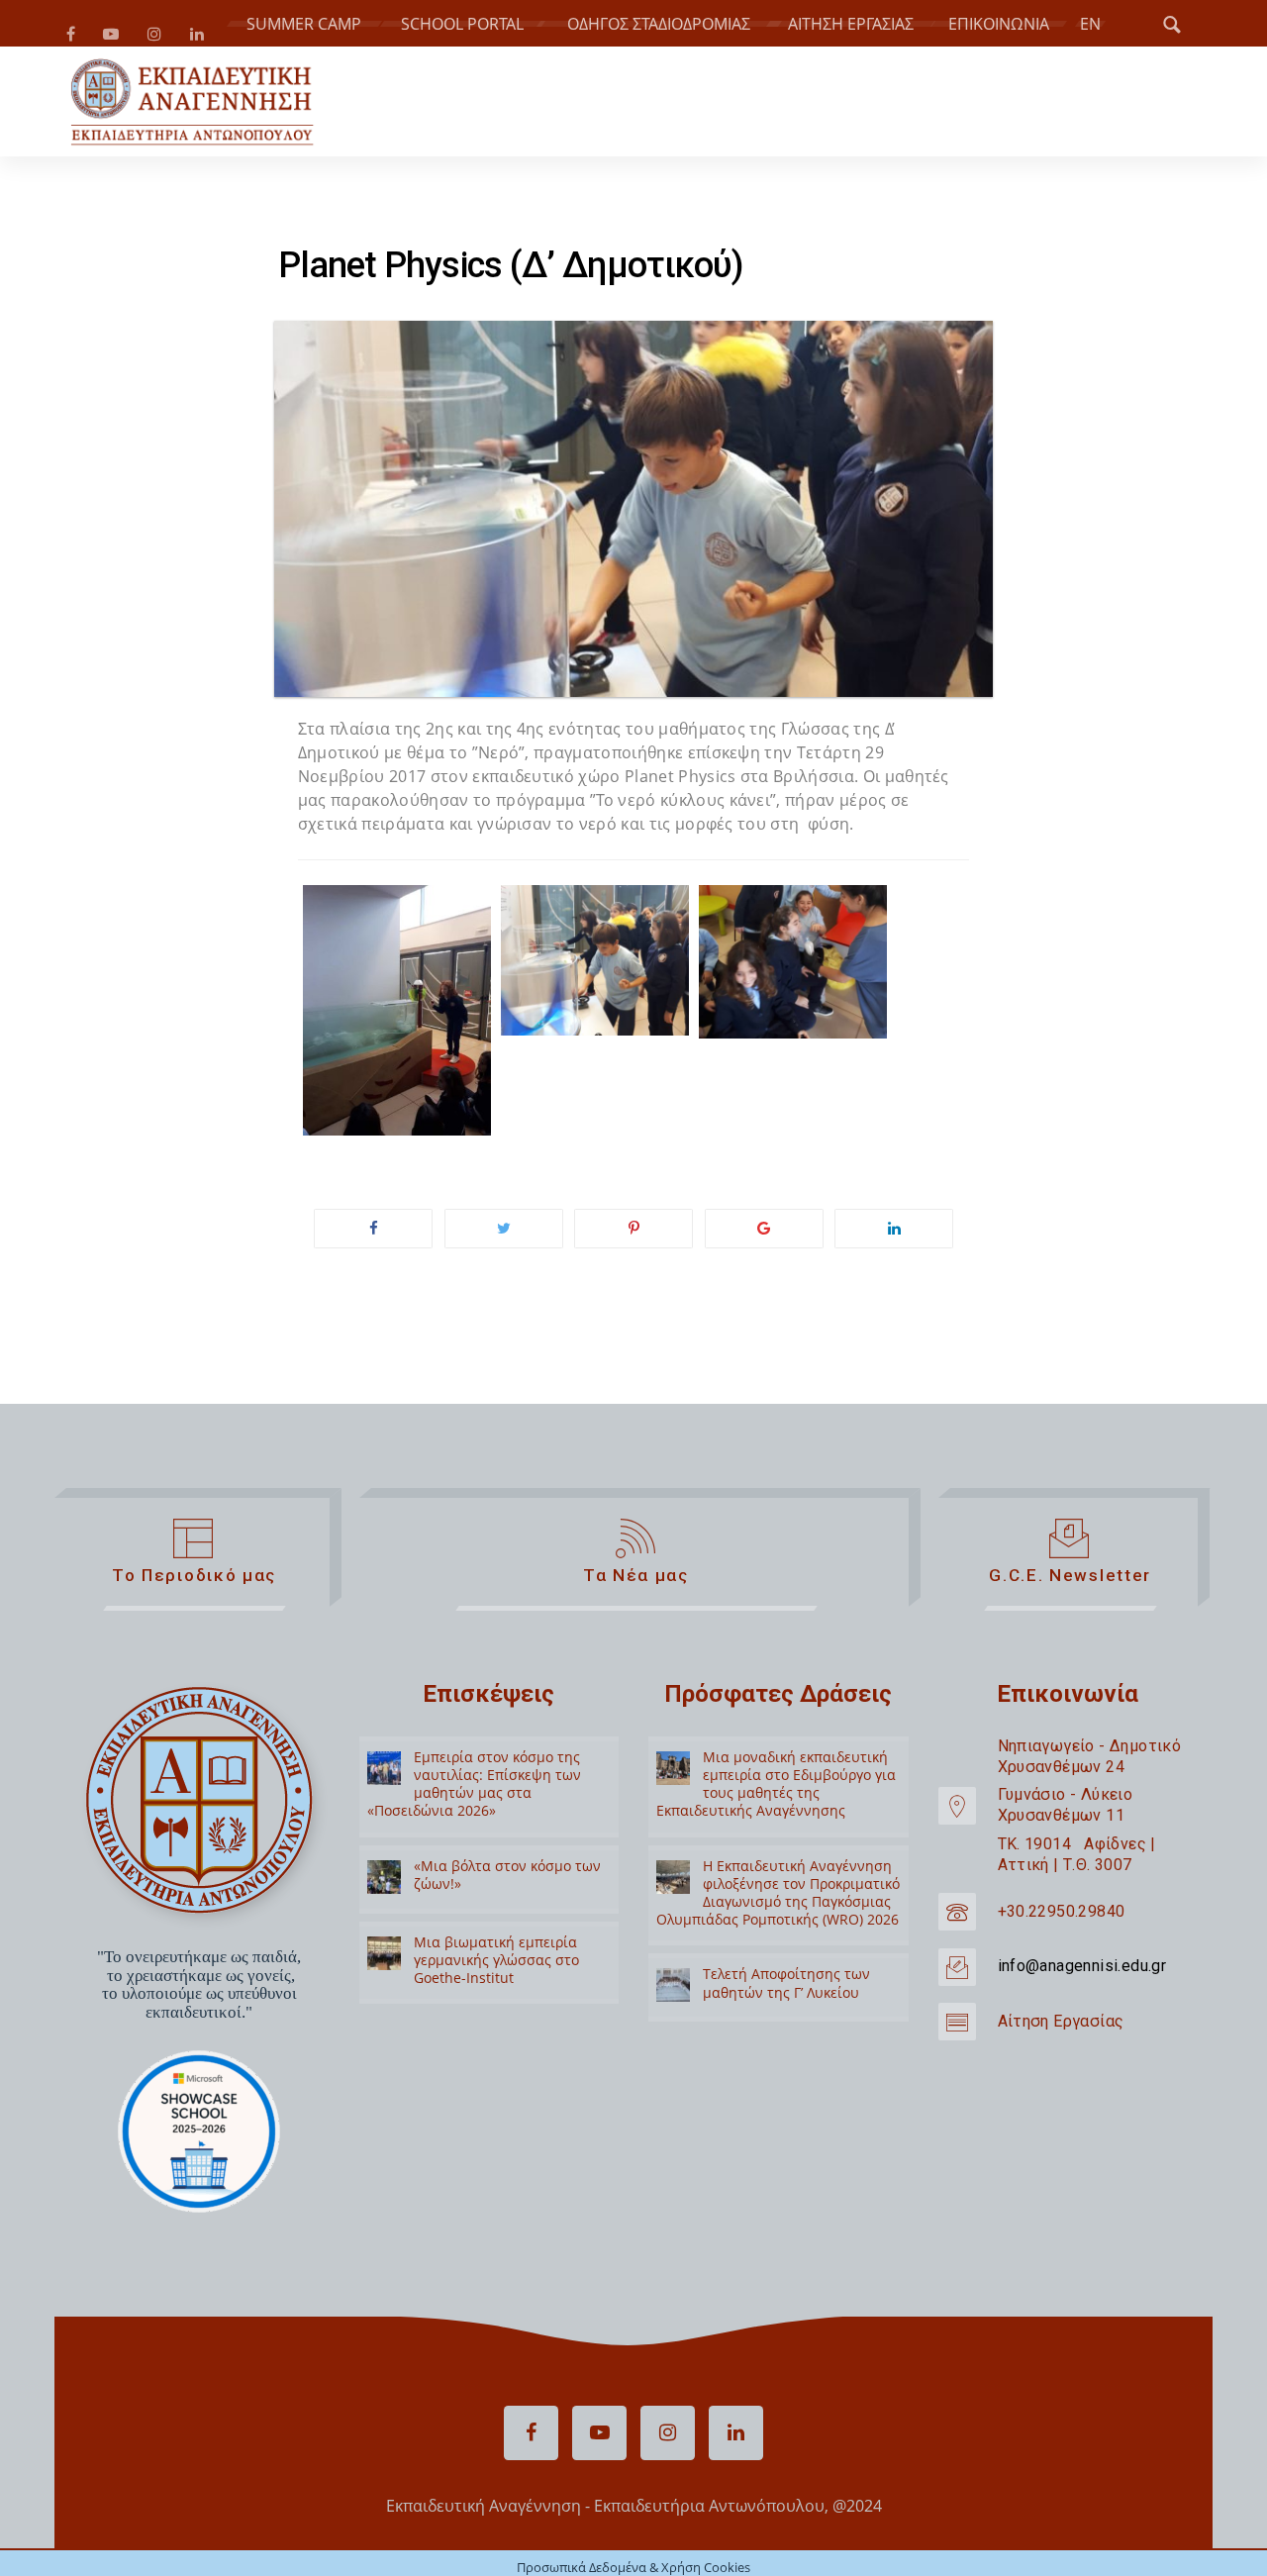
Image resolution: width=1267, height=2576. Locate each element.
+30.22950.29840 (1062, 1945)
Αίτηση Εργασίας (1061, 2055)
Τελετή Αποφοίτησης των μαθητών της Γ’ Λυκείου (786, 2017)
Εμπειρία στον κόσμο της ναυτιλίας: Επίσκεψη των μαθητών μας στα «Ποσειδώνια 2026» (474, 1818)
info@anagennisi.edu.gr (1082, 2000)
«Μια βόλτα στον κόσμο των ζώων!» (507, 1908)
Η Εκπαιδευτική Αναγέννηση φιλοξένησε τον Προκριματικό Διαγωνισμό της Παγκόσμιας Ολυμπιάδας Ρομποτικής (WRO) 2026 (778, 1927)
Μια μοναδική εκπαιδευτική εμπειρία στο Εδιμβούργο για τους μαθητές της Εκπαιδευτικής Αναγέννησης (776, 1818)
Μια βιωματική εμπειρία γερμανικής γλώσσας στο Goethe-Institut (496, 1993)
